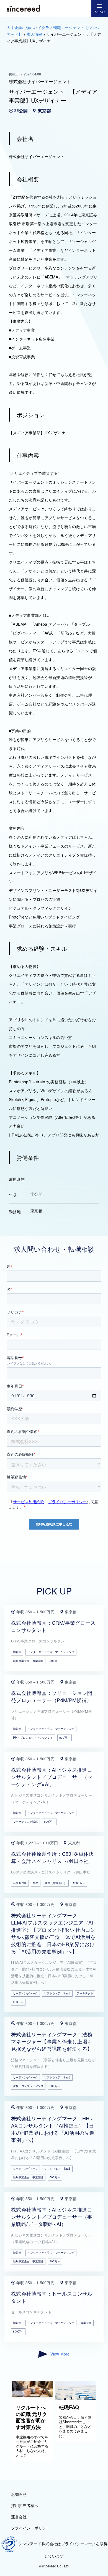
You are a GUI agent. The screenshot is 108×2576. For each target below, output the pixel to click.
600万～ (18, 2002)
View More (60, 2354)
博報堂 (17, 1652)
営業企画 (86, 2323)
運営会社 (19, 2517)
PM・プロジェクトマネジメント (33, 1738)
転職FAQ (69, 2407)
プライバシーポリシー (30, 2528)
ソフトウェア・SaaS (57, 1993)
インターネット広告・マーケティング (51, 1652)
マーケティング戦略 (25, 1822)
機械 (36, 1883)
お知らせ (19, 2494)
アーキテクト (85, 1993)
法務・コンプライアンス (28, 2086)
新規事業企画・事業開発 (28, 1661)
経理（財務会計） (56, 1883)
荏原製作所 (20, 1883)
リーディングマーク (25, 1993)
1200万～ (79, 1883)
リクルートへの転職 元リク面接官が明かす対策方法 (31, 2417)
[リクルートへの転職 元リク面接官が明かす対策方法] (32, 2396)
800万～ (55, 1661)
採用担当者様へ (25, 2505)
